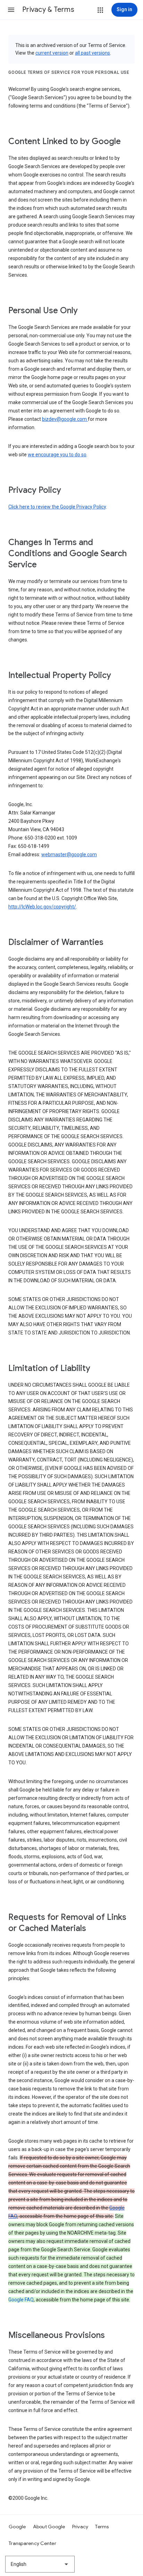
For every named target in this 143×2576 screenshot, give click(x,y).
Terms (102, 2527)
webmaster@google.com (69, 854)
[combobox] (40, 2564)
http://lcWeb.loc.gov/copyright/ (42, 907)
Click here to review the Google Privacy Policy (57, 507)
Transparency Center (32, 2543)
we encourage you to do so (57, 455)
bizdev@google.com (65, 419)
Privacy (80, 2527)
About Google (49, 2527)
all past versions (92, 53)
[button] (11, 10)
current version (52, 53)
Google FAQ (21, 2300)
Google (17, 2527)
